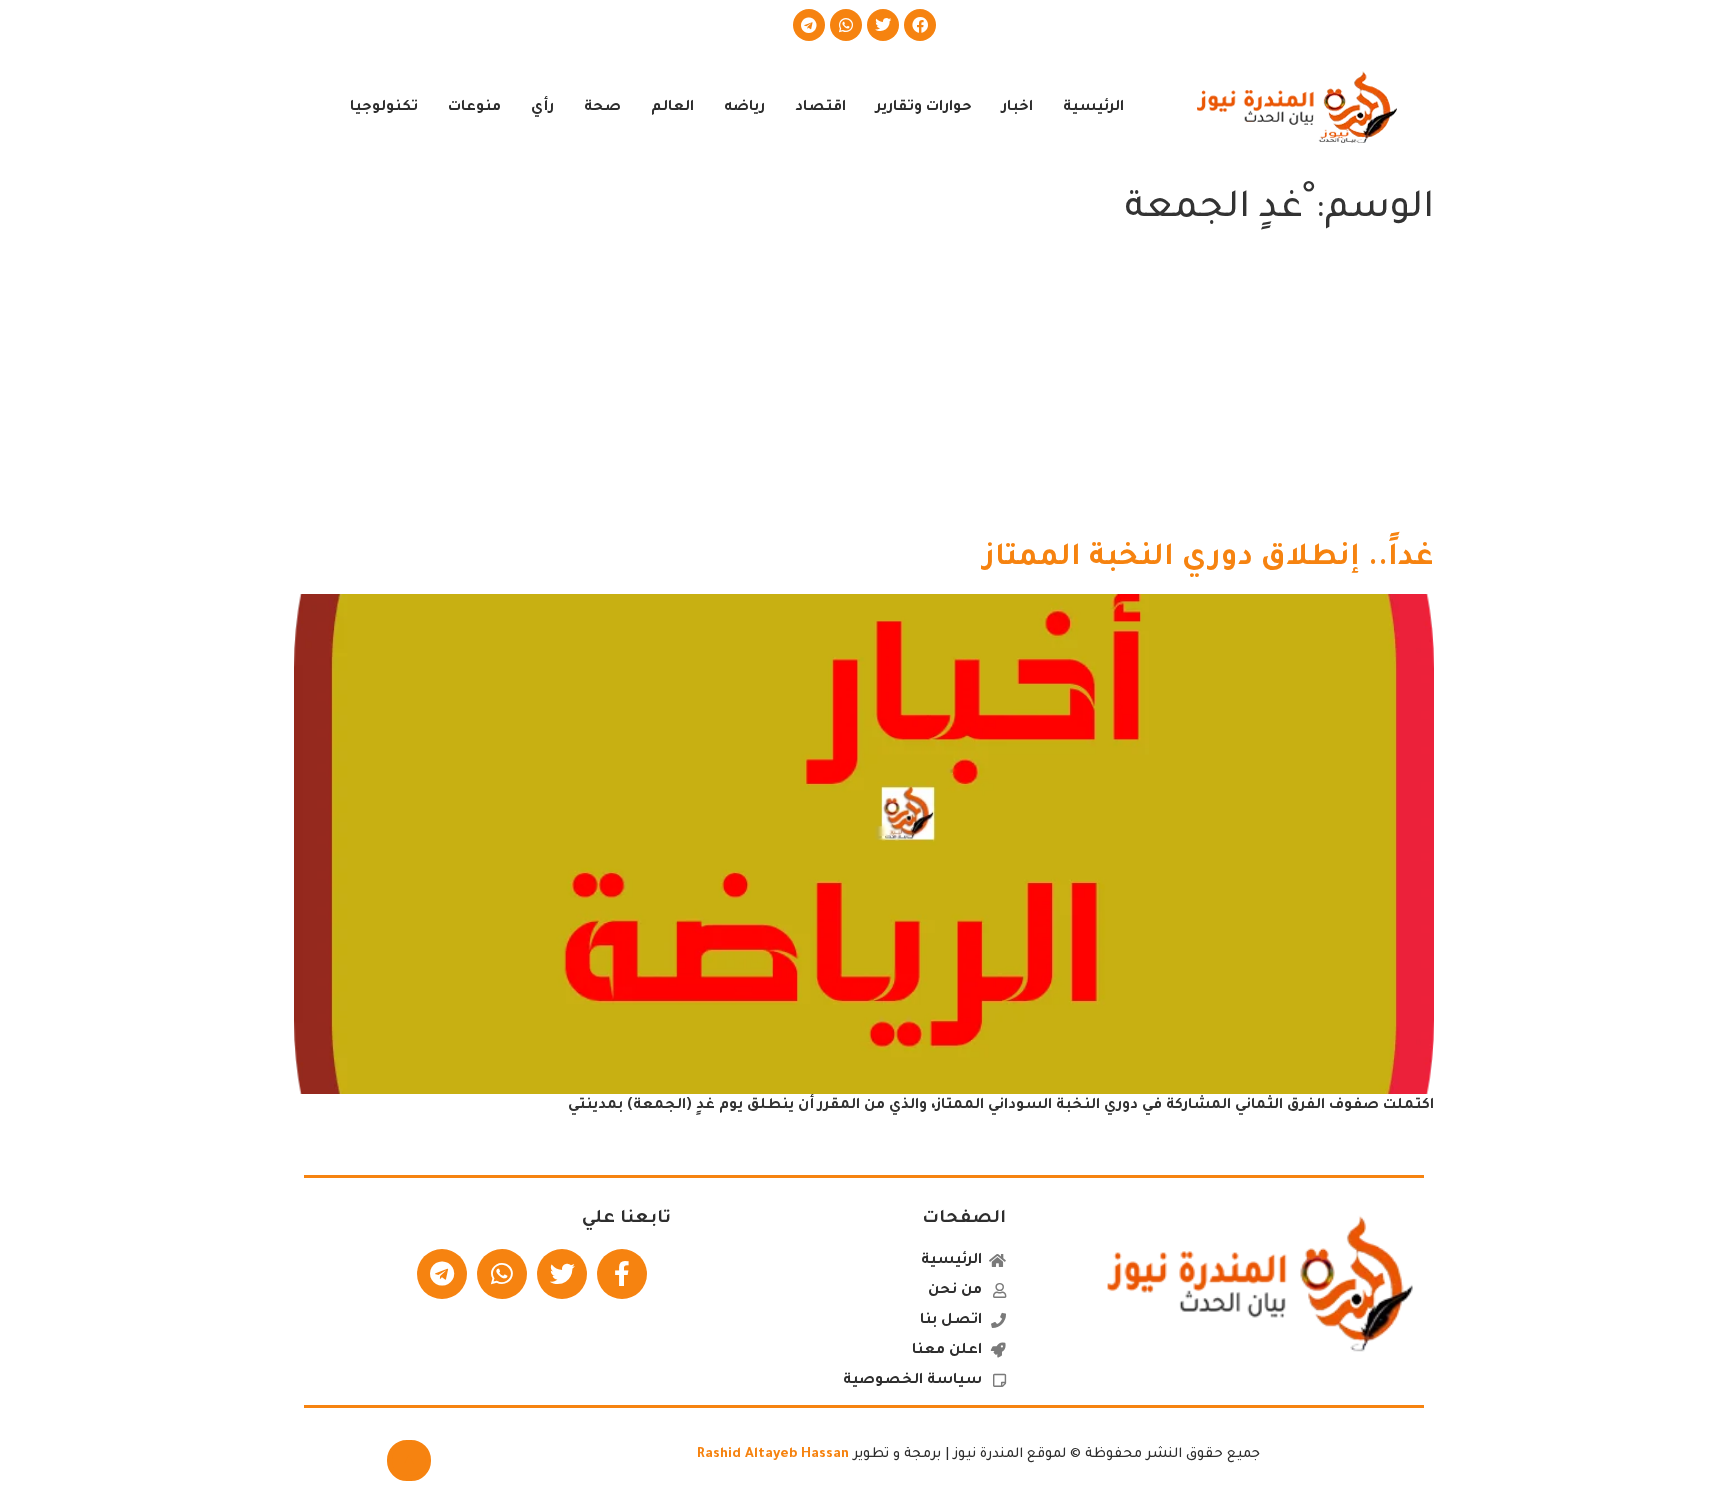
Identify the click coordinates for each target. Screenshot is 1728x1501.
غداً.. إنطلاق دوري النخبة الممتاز (1208, 559)
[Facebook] (920, 25)
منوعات (474, 108)
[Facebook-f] (622, 1274)
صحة (602, 108)
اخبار (1017, 108)
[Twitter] (883, 25)
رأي (542, 108)
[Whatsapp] (846, 25)
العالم (672, 108)
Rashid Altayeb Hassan (773, 1454)
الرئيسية (1093, 108)
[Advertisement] (864, 390)
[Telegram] (809, 25)
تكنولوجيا (384, 108)
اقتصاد (820, 108)
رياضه (744, 108)
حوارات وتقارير (924, 108)
